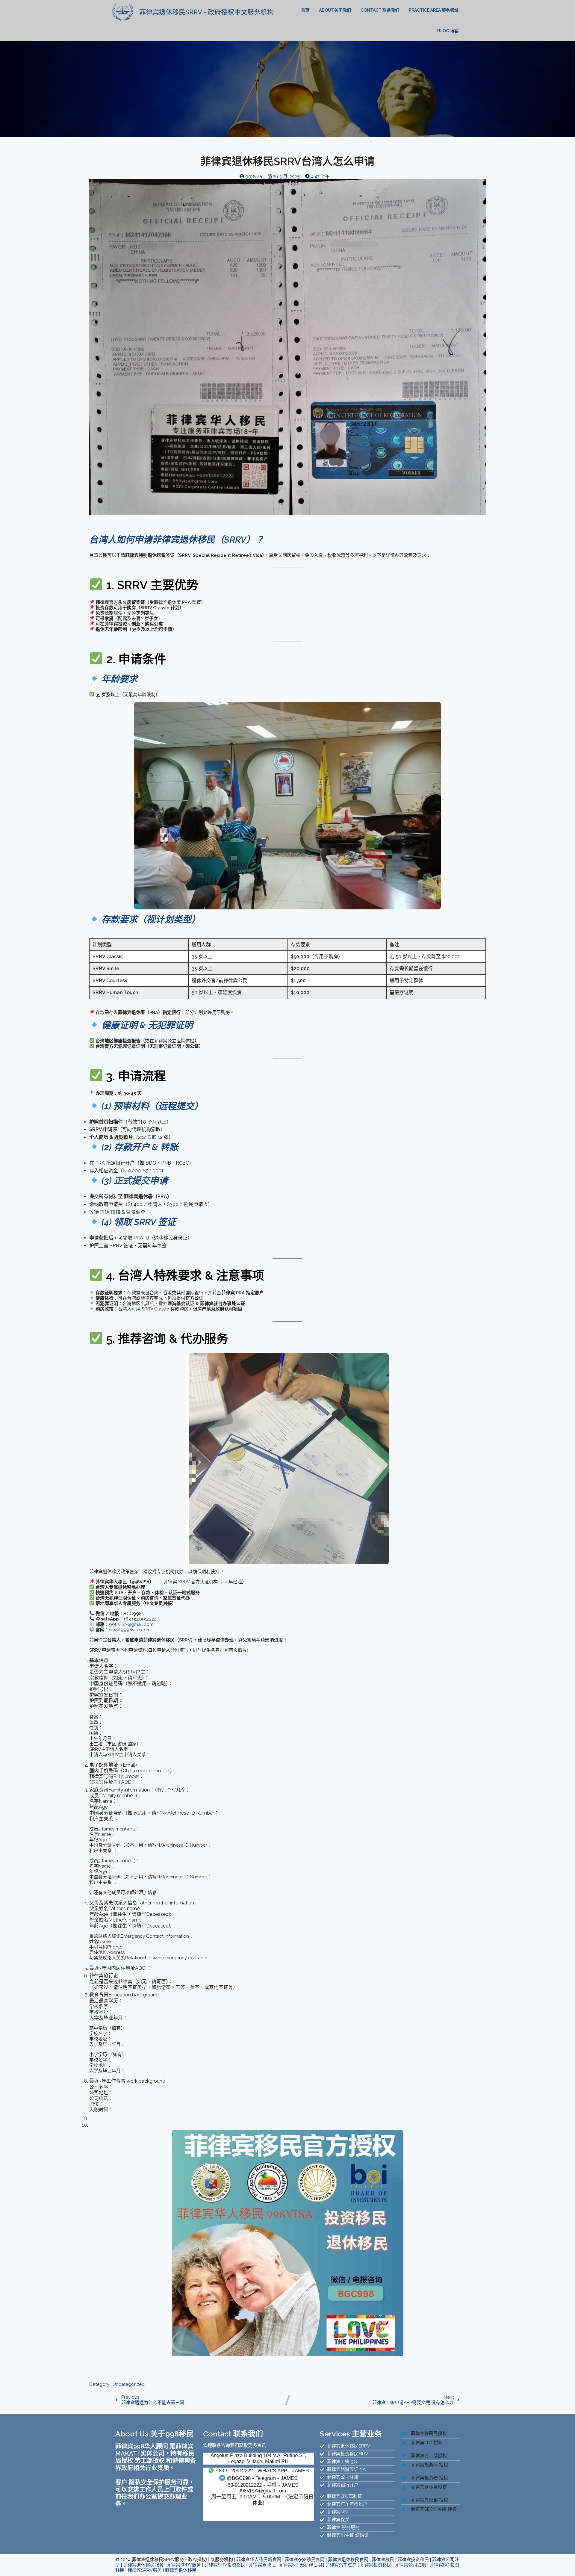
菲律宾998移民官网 (305, 2560)
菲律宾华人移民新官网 (259, 2560)
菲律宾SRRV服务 (184, 2565)
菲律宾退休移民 (181, 2570)
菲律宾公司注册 (410, 2565)
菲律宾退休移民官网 (348, 2560)
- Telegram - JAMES (262, 2478)
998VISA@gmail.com (262, 2491)
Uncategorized (129, 2384)
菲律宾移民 (383, 2560)
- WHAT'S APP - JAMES (262, 2471)
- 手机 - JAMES (261, 2485)
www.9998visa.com (130, 1630)
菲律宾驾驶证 (262, 2565)
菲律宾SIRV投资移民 (225, 2565)
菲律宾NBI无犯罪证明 (300, 2565)
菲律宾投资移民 (413, 2560)
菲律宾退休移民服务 (143, 2565)
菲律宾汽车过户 (341, 2565)
